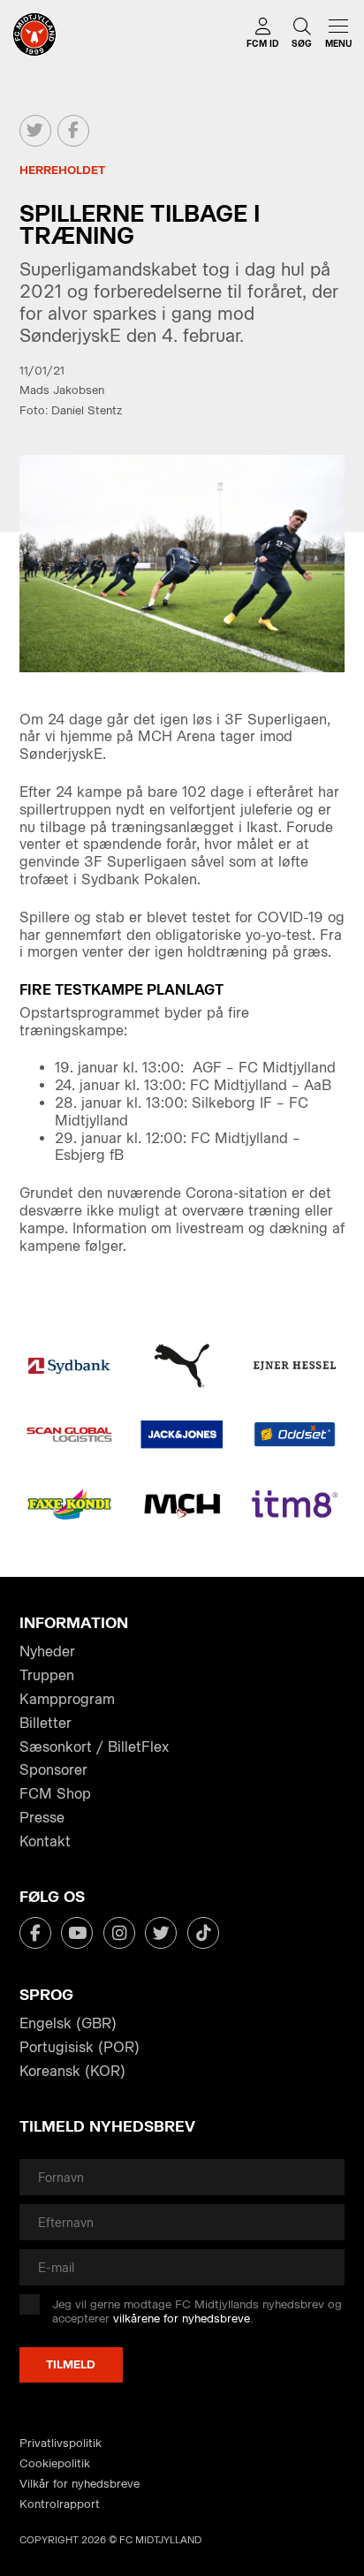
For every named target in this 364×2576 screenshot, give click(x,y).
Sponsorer (53, 1770)
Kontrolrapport (60, 2504)
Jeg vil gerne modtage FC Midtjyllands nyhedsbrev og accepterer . (197, 2311)
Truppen (47, 1675)
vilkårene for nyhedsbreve (182, 2318)
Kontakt (45, 1841)
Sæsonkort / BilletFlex (94, 1747)
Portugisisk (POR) (80, 2047)
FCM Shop (55, 1794)
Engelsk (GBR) (68, 2023)
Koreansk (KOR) (72, 2071)
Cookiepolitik (55, 2463)
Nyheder (47, 1652)
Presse (42, 1818)
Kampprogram (67, 1699)
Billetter (45, 1723)
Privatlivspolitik (61, 2443)
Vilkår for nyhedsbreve (80, 2484)
